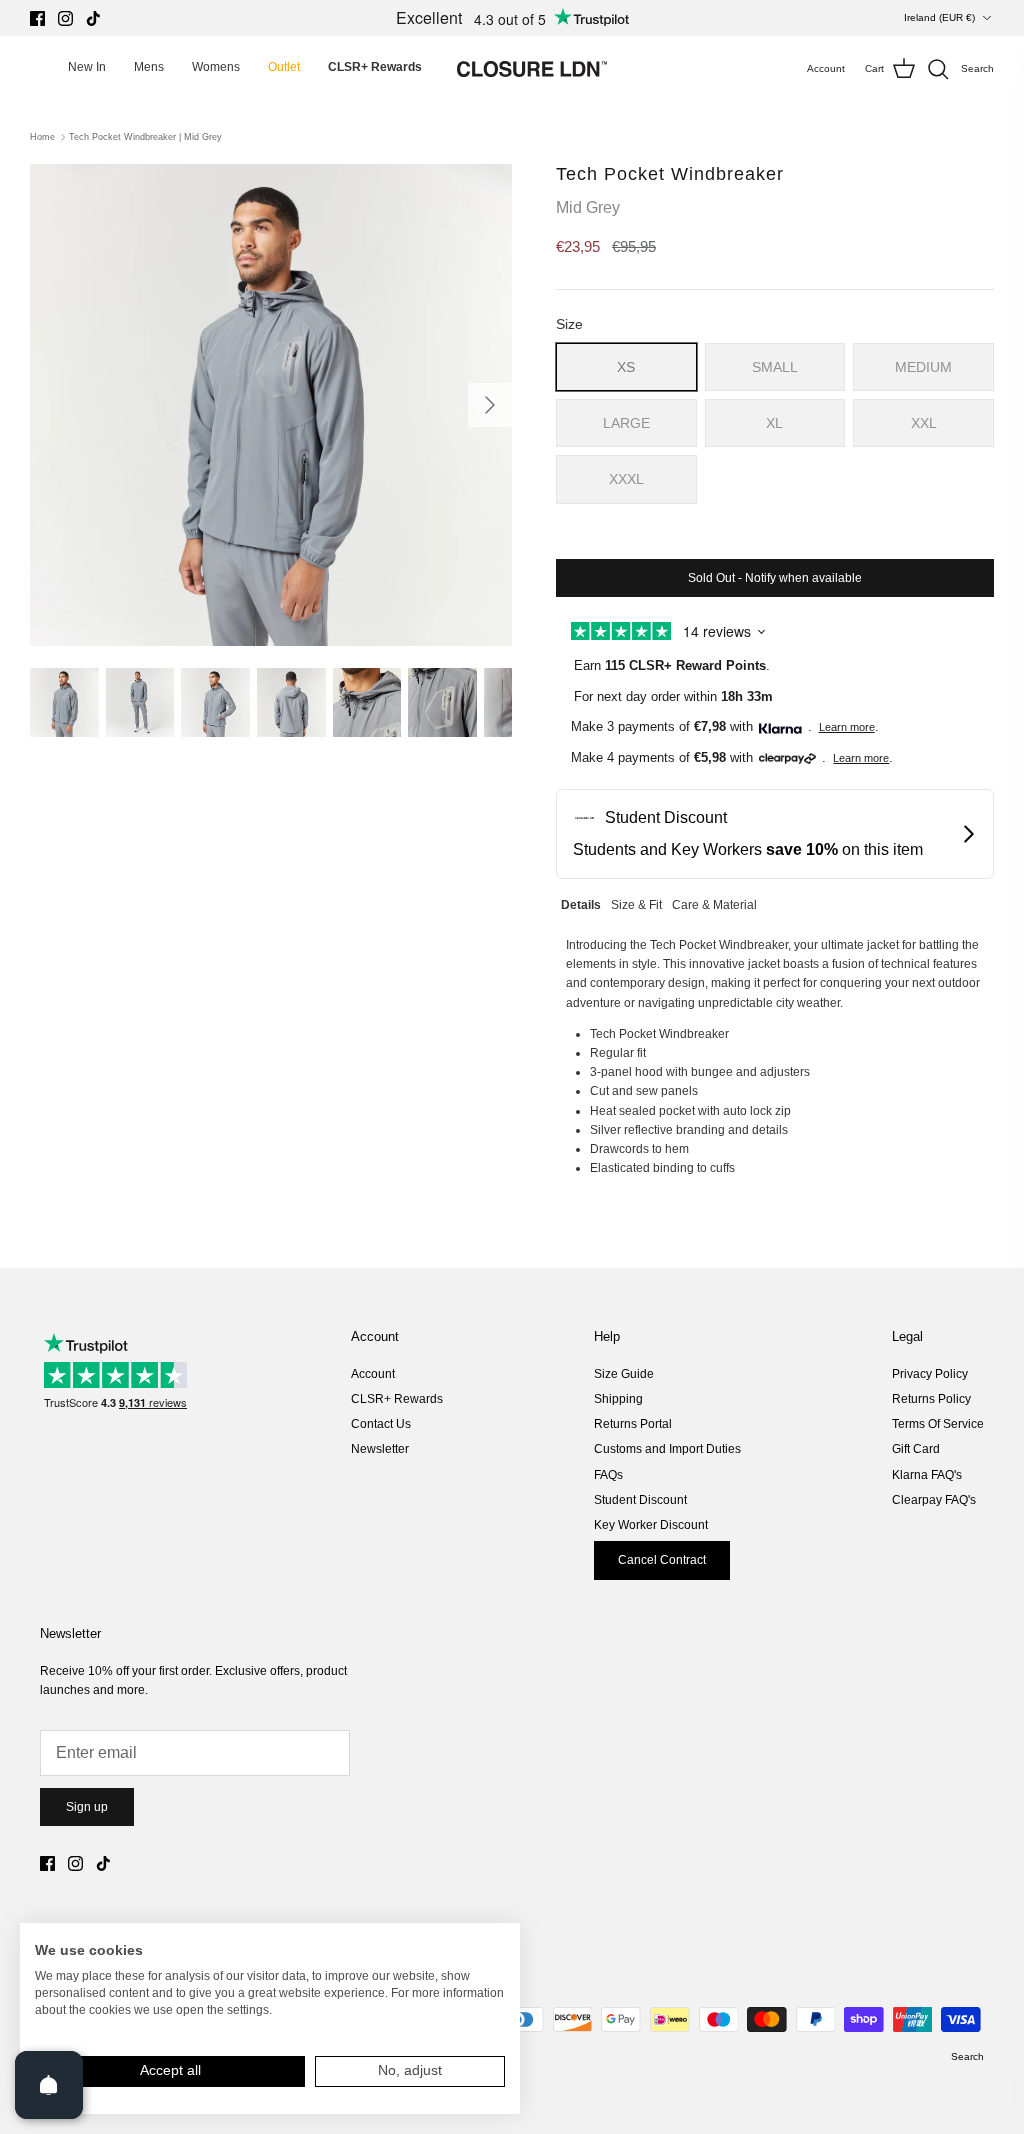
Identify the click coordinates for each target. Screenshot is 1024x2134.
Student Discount (640, 1500)
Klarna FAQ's (927, 1475)
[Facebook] (37, 18)
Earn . (672, 665)
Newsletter (380, 1449)
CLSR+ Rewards (397, 1399)
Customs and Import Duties (667, 1449)
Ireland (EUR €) (939, 17)
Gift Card (916, 1449)
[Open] (49, 2085)
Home (42, 137)
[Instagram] (65, 18)
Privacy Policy (930, 1374)
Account (373, 1374)
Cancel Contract (662, 1560)
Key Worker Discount (651, 1525)
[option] (271, 405)
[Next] (490, 405)
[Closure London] (532, 69)
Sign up (87, 1807)
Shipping (618, 1399)
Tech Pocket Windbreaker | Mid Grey (145, 137)
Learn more (847, 727)
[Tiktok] (93, 18)
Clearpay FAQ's (934, 1500)
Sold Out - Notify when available (775, 578)
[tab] (581, 902)
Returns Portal (633, 1424)
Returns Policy (931, 1399)
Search (967, 2056)
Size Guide (624, 1374)
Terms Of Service (938, 1424)
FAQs (608, 1475)
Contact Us (381, 1424)
